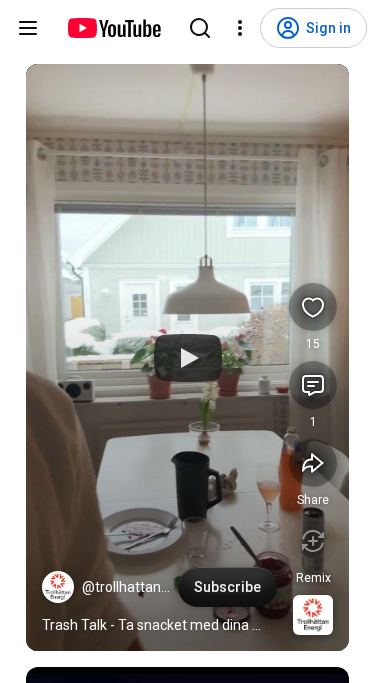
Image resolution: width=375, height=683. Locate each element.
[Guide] (28, 28)
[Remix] (313, 541)
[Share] (313, 463)
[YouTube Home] (113, 28)
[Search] (200, 28)
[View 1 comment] (313, 385)
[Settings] (240, 28)
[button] (58, 587)
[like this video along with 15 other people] (313, 307)
